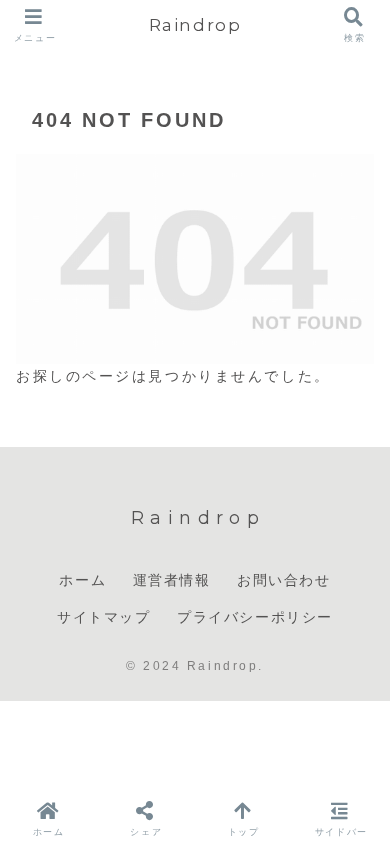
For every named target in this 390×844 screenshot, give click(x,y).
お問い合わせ (284, 580)
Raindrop (195, 24)
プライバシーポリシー (255, 617)
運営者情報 (172, 580)
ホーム (82, 580)
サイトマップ (104, 617)
